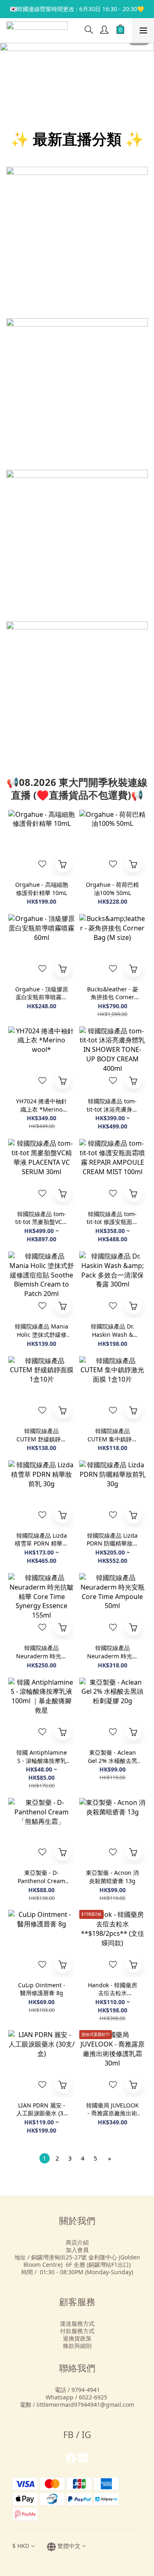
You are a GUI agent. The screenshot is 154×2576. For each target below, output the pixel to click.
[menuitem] (45, 2158)
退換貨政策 (77, 2338)
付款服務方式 (77, 2331)
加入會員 (77, 2250)
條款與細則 (77, 2346)
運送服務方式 (77, 2323)
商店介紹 (77, 2242)
